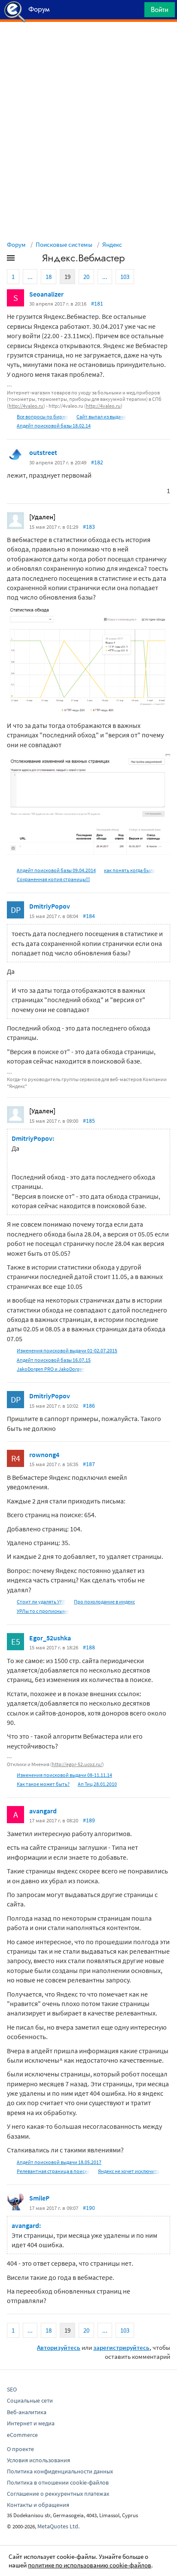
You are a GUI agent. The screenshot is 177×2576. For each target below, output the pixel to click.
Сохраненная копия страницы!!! (53, 879)
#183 (89, 527)
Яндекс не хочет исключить (129, 2171)
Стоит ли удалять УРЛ (41, 1602)
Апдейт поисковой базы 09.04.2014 (56, 870)
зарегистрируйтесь (121, 2347)
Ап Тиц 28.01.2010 (97, 1784)
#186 (89, 1406)
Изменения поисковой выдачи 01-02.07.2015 (67, 1350)
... (30, 277)
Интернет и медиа (31, 2423)
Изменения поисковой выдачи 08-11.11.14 (64, 1775)
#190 (89, 2208)
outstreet (43, 452)
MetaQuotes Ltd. (58, 2526)
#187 (89, 1464)
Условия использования (38, 2460)
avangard (43, 1811)
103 (125, 277)
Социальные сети (30, 2400)
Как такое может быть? (43, 1784)
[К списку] (25, 260)
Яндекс (112, 244)
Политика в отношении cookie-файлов (58, 2482)
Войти (160, 9)
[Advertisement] (88, 43)
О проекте (20, 2449)
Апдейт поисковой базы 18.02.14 (54, 426)
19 (67, 277)
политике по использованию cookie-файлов (90, 2565)
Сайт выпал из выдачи (101, 417)
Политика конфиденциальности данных (60, 2471)
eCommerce (22, 2435)
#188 (89, 1647)
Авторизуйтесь (59, 2347)
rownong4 (44, 1455)
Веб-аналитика (27, 2412)
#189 (89, 1820)
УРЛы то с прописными (43, 1611)
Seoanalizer (46, 294)
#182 (97, 462)
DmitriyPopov (50, 906)
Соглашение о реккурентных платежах (58, 2494)
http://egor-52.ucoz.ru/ (77, 1764)
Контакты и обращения (38, 2505)
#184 (89, 916)
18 (49, 277)
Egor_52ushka (50, 1638)
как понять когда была (130, 870)
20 (86, 277)
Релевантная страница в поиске (53, 2171)
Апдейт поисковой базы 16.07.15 (54, 1360)
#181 (97, 303)
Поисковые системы (64, 244)
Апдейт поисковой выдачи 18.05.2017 (59, 2162)
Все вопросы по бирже (43, 417)
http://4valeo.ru (26, 406)
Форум (16, 244)
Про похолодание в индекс (104, 1602)
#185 (89, 1121)
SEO (12, 2389)
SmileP (39, 2198)
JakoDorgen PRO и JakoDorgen (51, 1369)
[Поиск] (135, 12)
